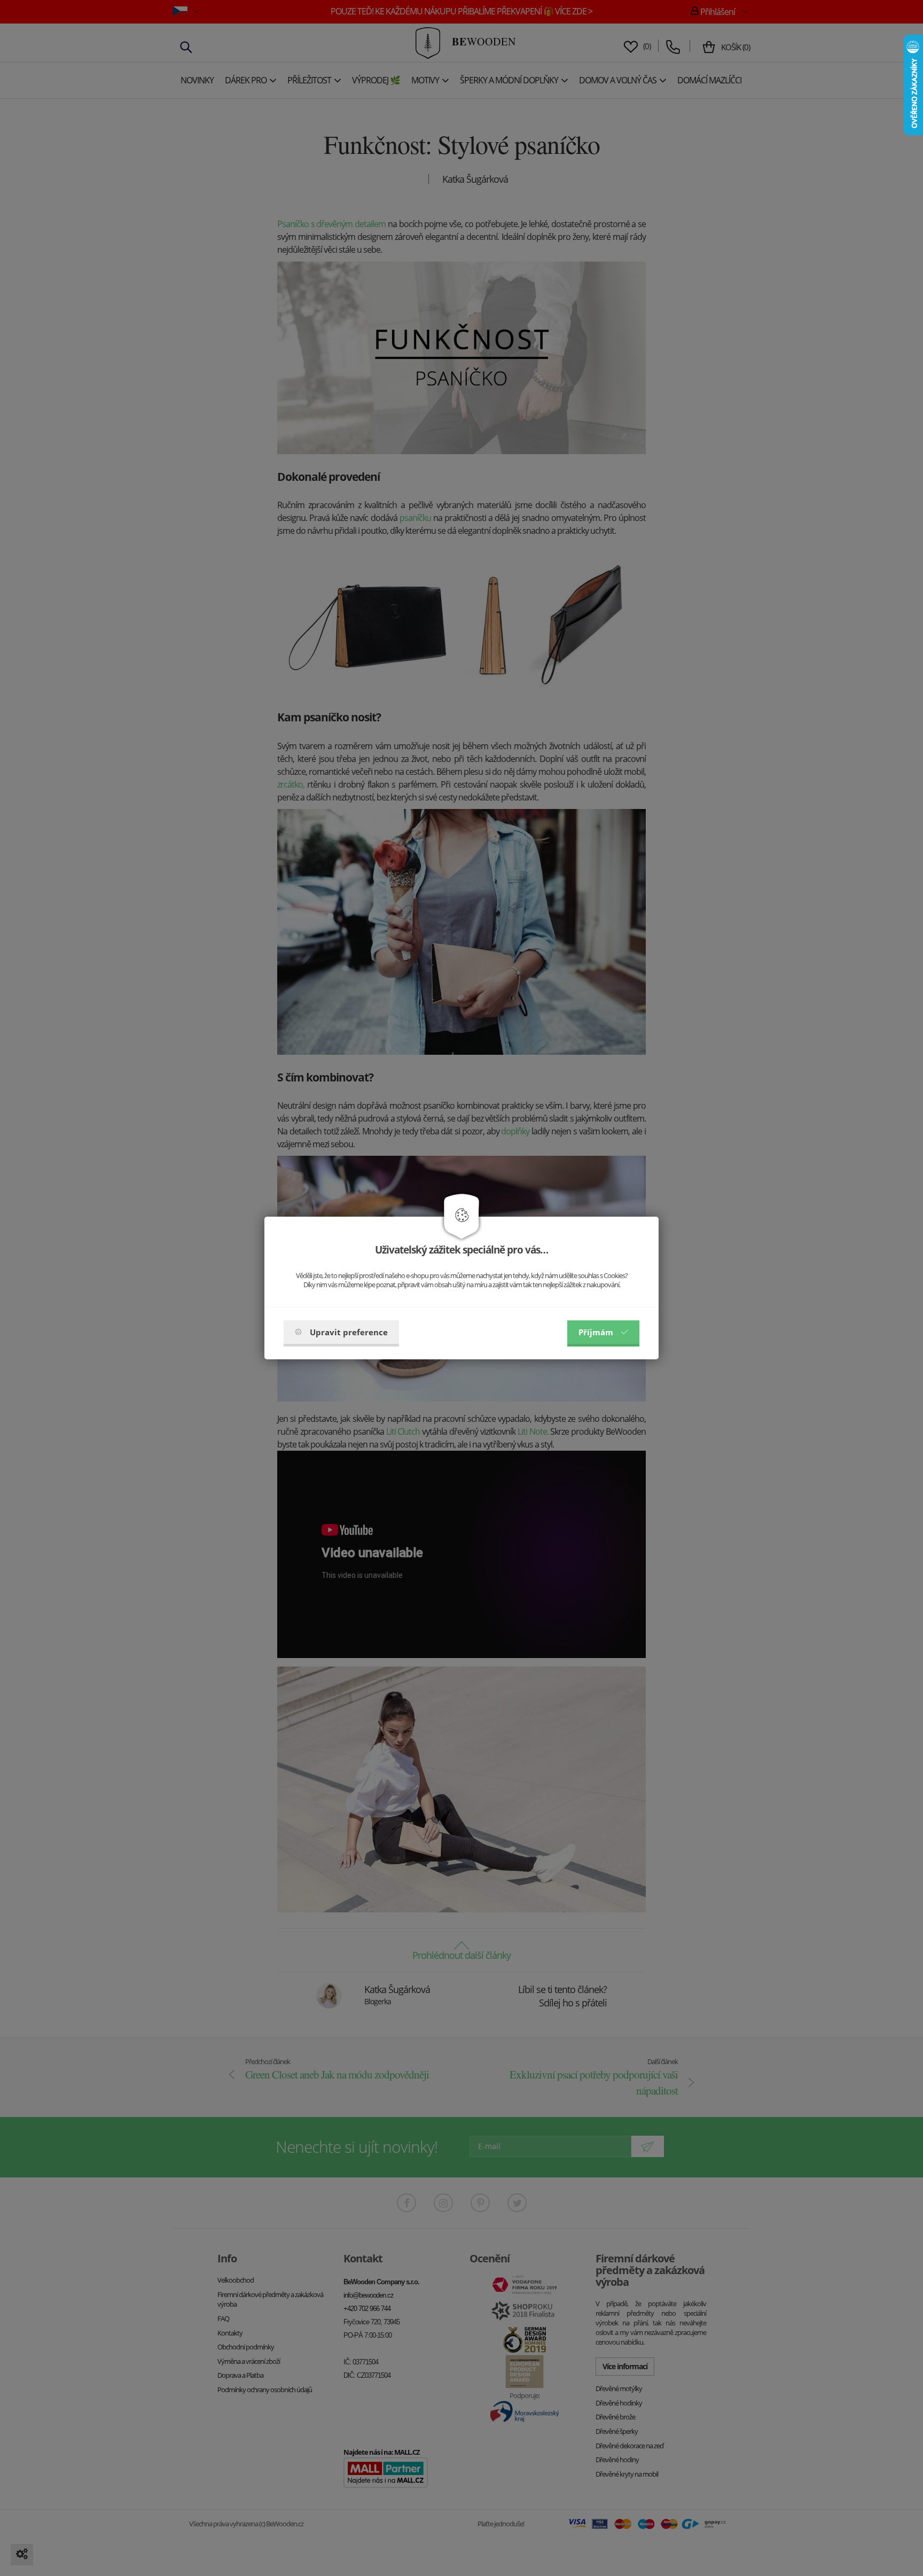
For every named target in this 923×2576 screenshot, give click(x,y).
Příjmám (596, 1332)
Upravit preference (349, 1332)
